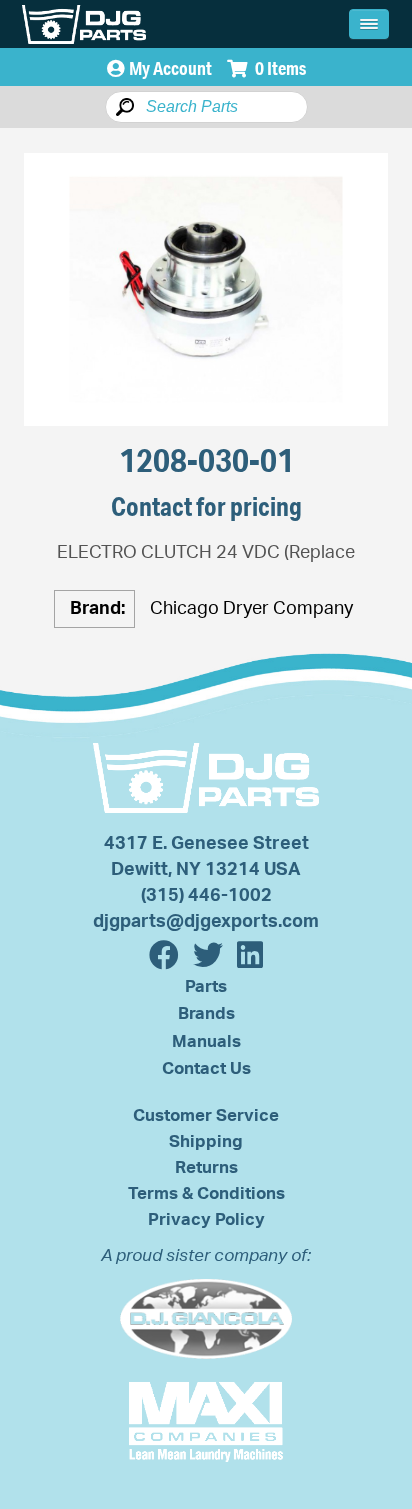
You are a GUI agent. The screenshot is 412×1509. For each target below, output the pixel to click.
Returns (206, 1167)
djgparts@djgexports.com (206, 922)
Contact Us (206, 1068)
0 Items (279, 68)
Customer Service (206, 1115)
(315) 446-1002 (206, 896)
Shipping (206, 1141)
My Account (170, 68)
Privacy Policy (206, 1219)
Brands (206, 1013)
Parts (206, 986)
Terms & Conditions (206, 1193)
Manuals (206, 1041)
